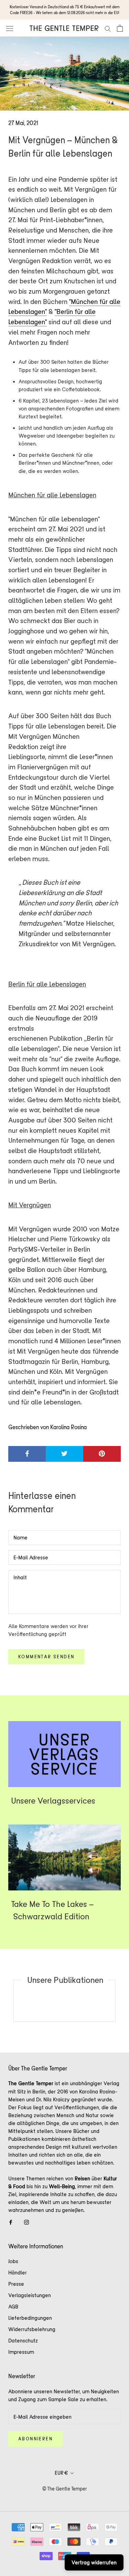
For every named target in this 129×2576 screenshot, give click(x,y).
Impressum (21, 2352)
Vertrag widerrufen (94, 2562)
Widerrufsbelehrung (32, 2329)
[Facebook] (11, 2222)
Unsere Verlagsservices (53, 1801)
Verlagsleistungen (30, 2295)
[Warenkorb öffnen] (120, 28)
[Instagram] (26, 2222)
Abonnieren (35, 2439)
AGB (13, 2307)
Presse (16, 2284)
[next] (115, 2001)
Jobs (13, 2261)
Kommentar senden (46, 1657)
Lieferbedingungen (30, 2318)
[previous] (14, 2001)
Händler (18, 2273)
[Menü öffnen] (10, 28)
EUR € (61, 2473)
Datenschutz (23, 2341)
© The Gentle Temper (65, 2489)
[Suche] (108, 28)
